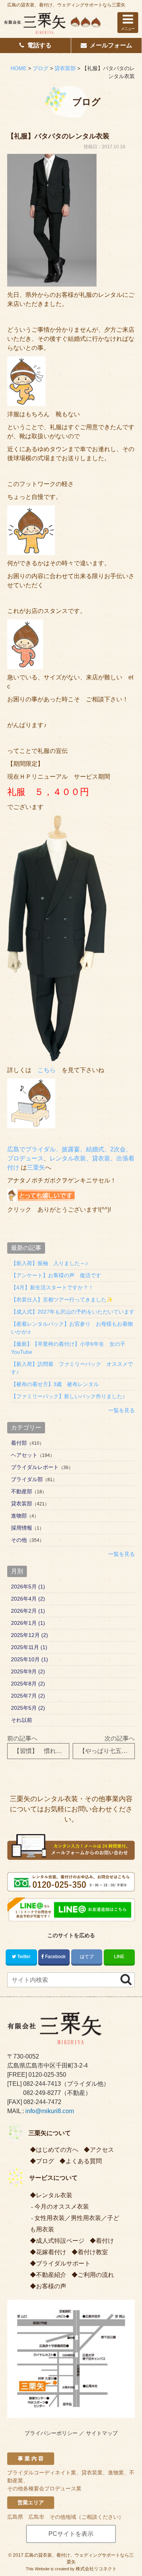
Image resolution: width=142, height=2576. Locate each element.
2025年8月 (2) (28, 1684)
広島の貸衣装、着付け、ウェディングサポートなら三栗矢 (66, 5)
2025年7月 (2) (28, 1696)
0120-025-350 (47, 2075)
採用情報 (22, 1528)
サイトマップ (102, 2433)
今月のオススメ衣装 (62, 2207)
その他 (19, 1540)
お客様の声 (51, 2286)
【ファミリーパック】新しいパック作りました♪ (68, 1396)
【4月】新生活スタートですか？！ (52, 1287)
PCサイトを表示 (71, 2534)
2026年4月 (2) (28, 1599)
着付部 (19, 1443)
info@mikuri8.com (50, 2111)
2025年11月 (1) (29, 1647)
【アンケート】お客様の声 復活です (56, 1275)
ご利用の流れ (96, 2275)
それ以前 (22, 1720)
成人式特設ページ (60, 2241)
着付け (105, 2241)
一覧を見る (122, 1410)
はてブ (87, 1957)
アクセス (102, 2150)
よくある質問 (84, 2161)
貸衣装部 (22, 1504)
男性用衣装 (86, 2218)
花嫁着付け (51, 2252)
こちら (47, 1070)
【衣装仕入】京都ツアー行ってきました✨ (62, 1300)
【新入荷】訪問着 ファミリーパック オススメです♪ (72, 1368)
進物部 (19, 1516)
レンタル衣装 (54, 2195)
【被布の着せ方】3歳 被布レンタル (55, 1384)
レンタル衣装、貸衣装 (80, 1158)
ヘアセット (24, 1455)
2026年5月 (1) (28, 1587)
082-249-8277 (42, 2093)
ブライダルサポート (63, 2263)
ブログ (45, 2161)
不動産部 (22, 1491)
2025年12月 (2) (30, 1635)
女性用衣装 (50, 2218)
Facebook (55, 1957)
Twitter (24, 1957)
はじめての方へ (57, 2150)
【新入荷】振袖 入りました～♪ (49, 1263)
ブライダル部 (27, 1479)
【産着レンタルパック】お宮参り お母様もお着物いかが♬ (72, 1328)
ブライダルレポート (35, 1467)
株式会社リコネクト (96, 2569)
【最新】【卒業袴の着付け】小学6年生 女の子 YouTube (71, 1348)
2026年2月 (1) (28, 1611)
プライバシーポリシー (51, 2433)
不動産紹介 (51, 2275)
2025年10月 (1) (30, 1659)
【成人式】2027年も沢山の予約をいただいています (73, 1312)
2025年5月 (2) (28, 1708)
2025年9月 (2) (28, 1671)
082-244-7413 (42, 2084)
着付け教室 (93, 2252)
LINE (119, 1957)
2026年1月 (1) (28, 1623)
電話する (39, 45)
